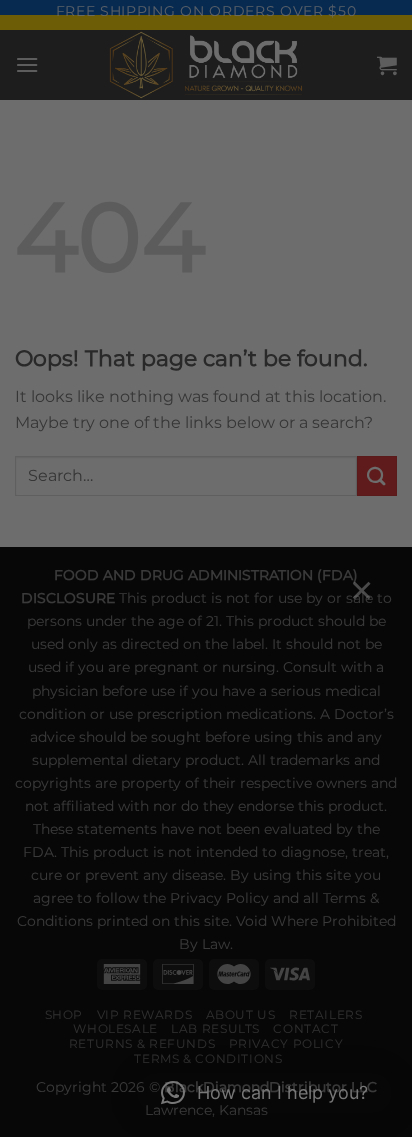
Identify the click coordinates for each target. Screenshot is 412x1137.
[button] (264, 1093)
